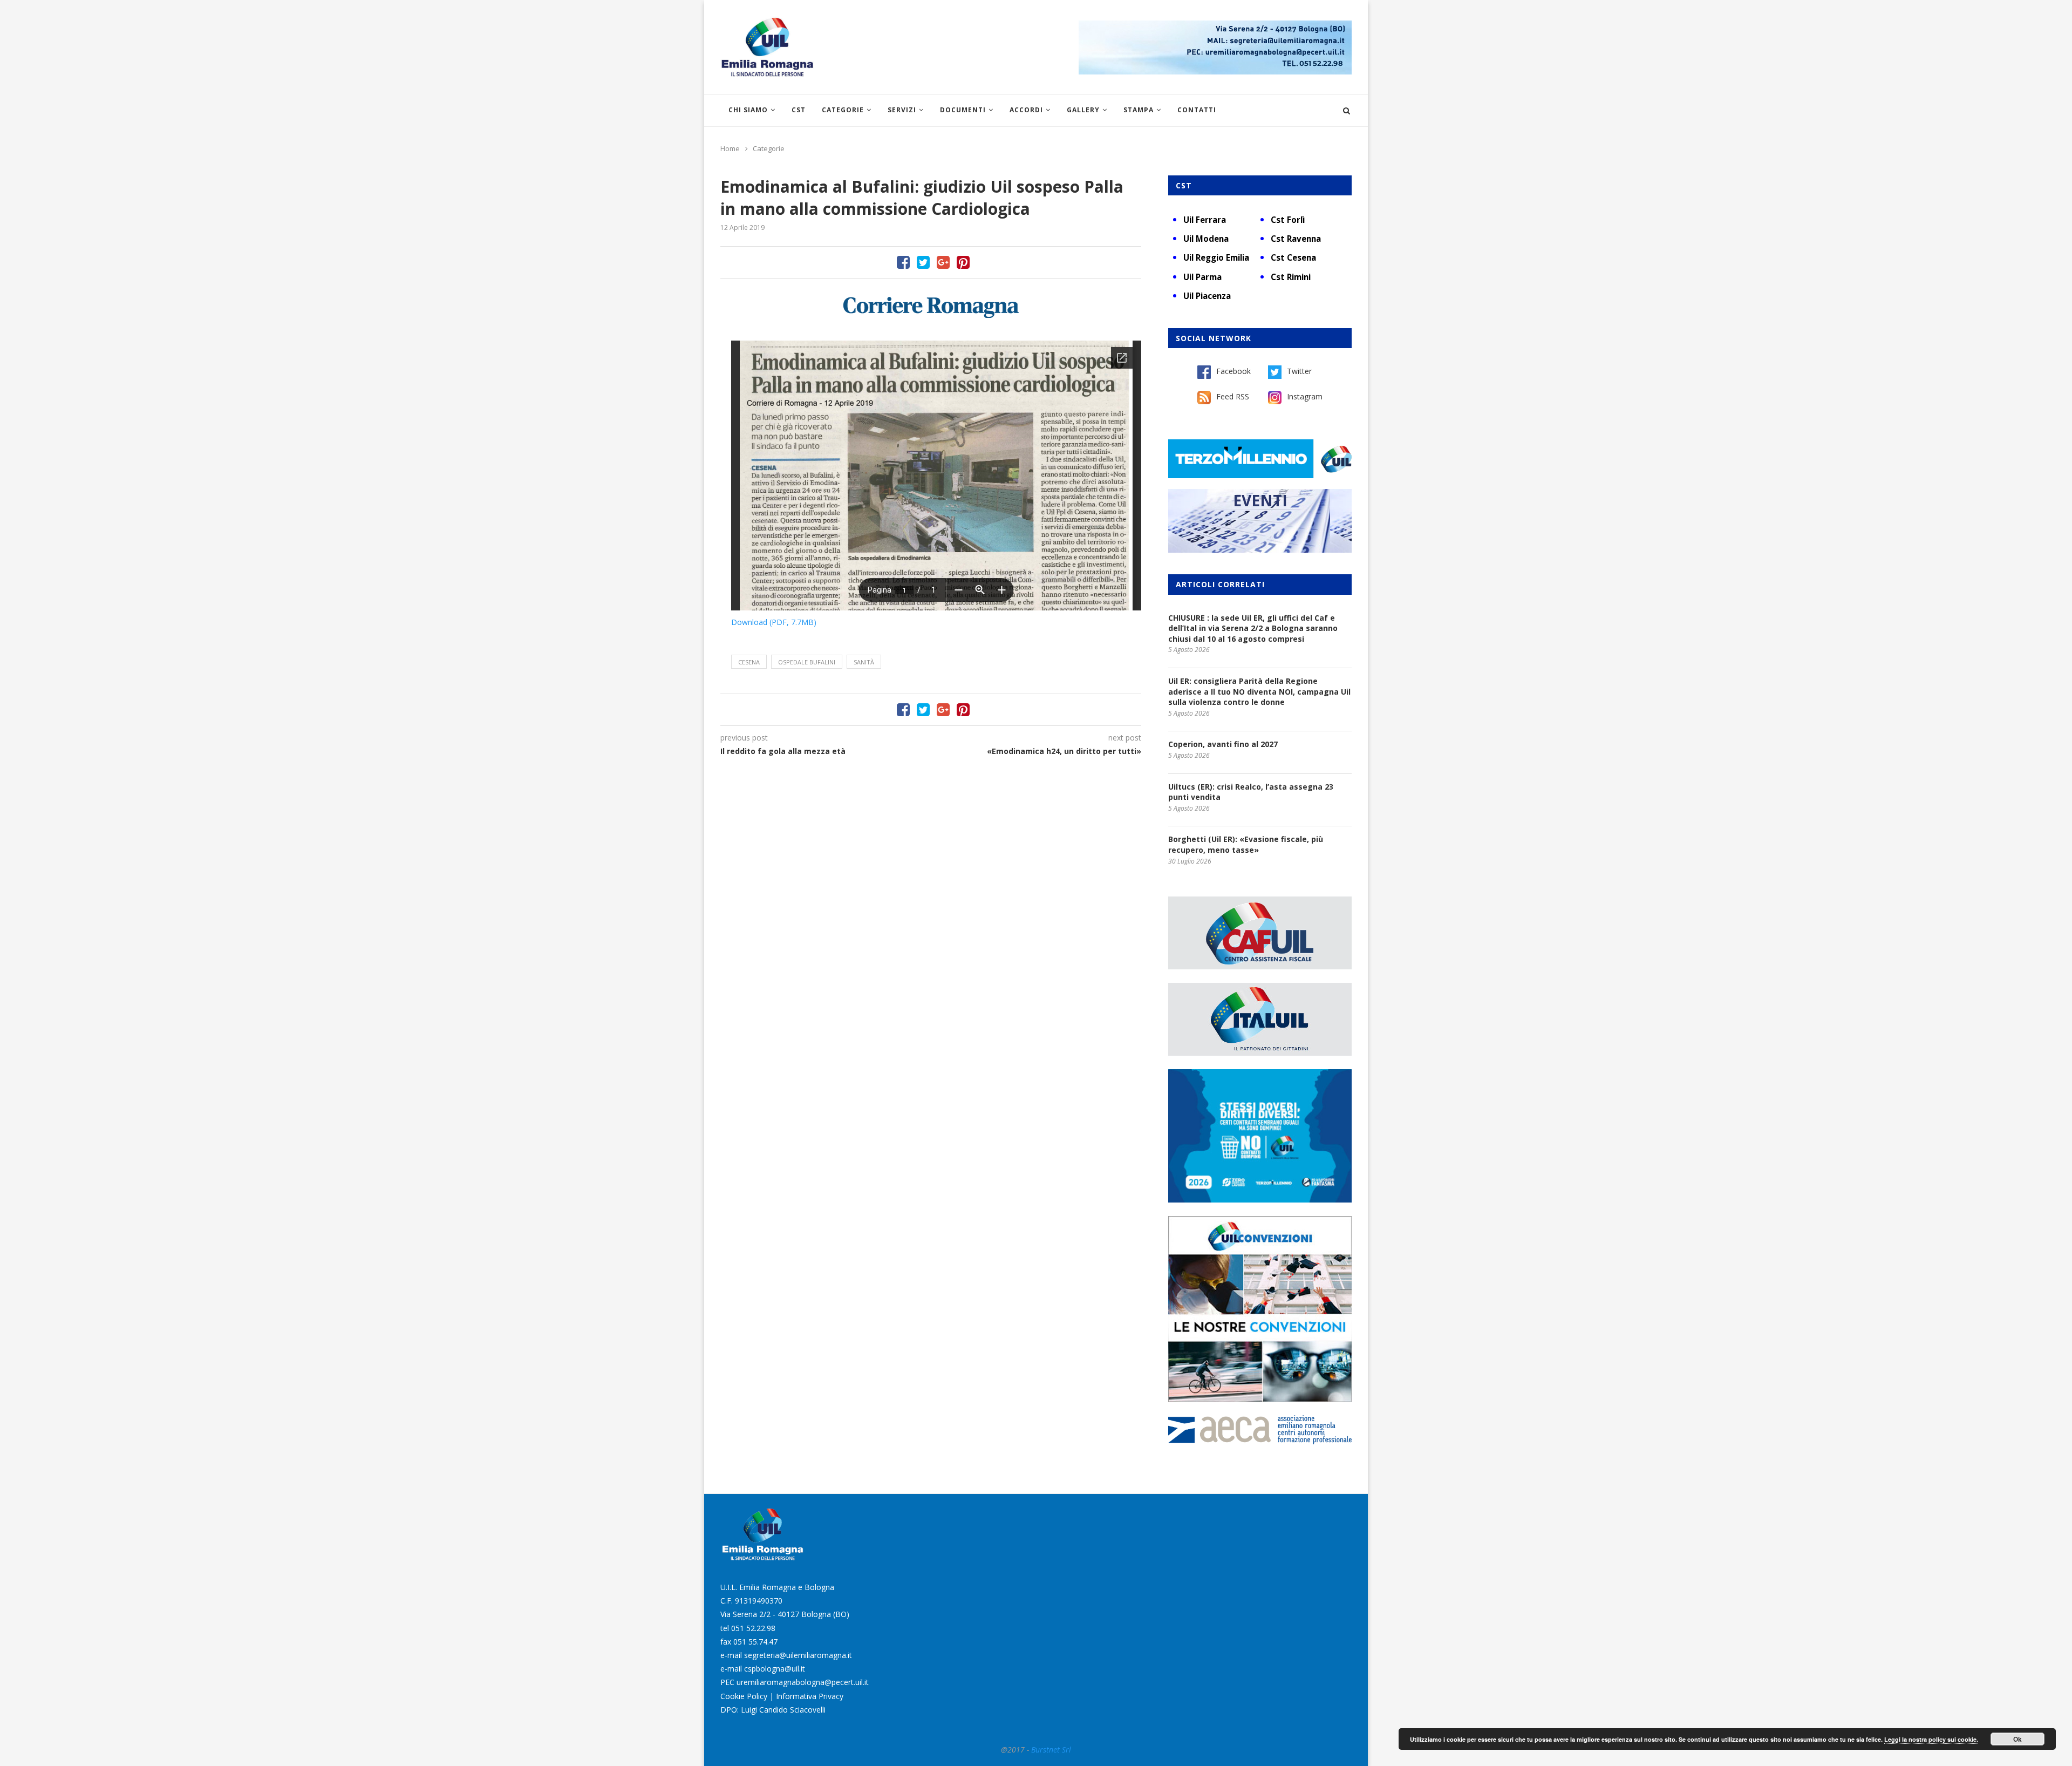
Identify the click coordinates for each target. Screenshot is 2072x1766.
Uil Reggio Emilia (1216, 257)
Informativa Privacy (810, 1696)
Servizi (902, 110)
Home (730, 148)
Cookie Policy (744, 1696)
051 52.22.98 (753, 1628)
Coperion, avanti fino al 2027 (1223, 744)
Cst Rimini (1291, 277)
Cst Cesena (1293, 257)
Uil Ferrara (1205, 220)
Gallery (1083, 110)
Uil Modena (1206, 239)
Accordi (1026, 110)
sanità (864, 662)
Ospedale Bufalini (807, 662)
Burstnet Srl (1051, 1750)
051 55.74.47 (755, 1642)
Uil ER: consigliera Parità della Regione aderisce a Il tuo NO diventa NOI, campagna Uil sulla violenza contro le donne (1259, 691)
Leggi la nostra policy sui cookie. (1931, 1739)
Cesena (749, 662)
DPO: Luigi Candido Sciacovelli (773, 1710)
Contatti (1197, 110)
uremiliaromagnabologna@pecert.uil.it (803, 1682)
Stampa (1139, 110)
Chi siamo (748, 110)
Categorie (843, 110)
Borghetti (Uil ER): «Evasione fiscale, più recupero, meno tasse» (1246, 844)
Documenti (963, 110)
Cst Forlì (1288, 220)
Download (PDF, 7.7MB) (774, 622)
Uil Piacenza (1207, 296)
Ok (2018, 1739)
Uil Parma (1202, 277)
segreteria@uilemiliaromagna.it (798, 1655)
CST (799, 110)
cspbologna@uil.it (775, 1669)
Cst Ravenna (1296, 239)
